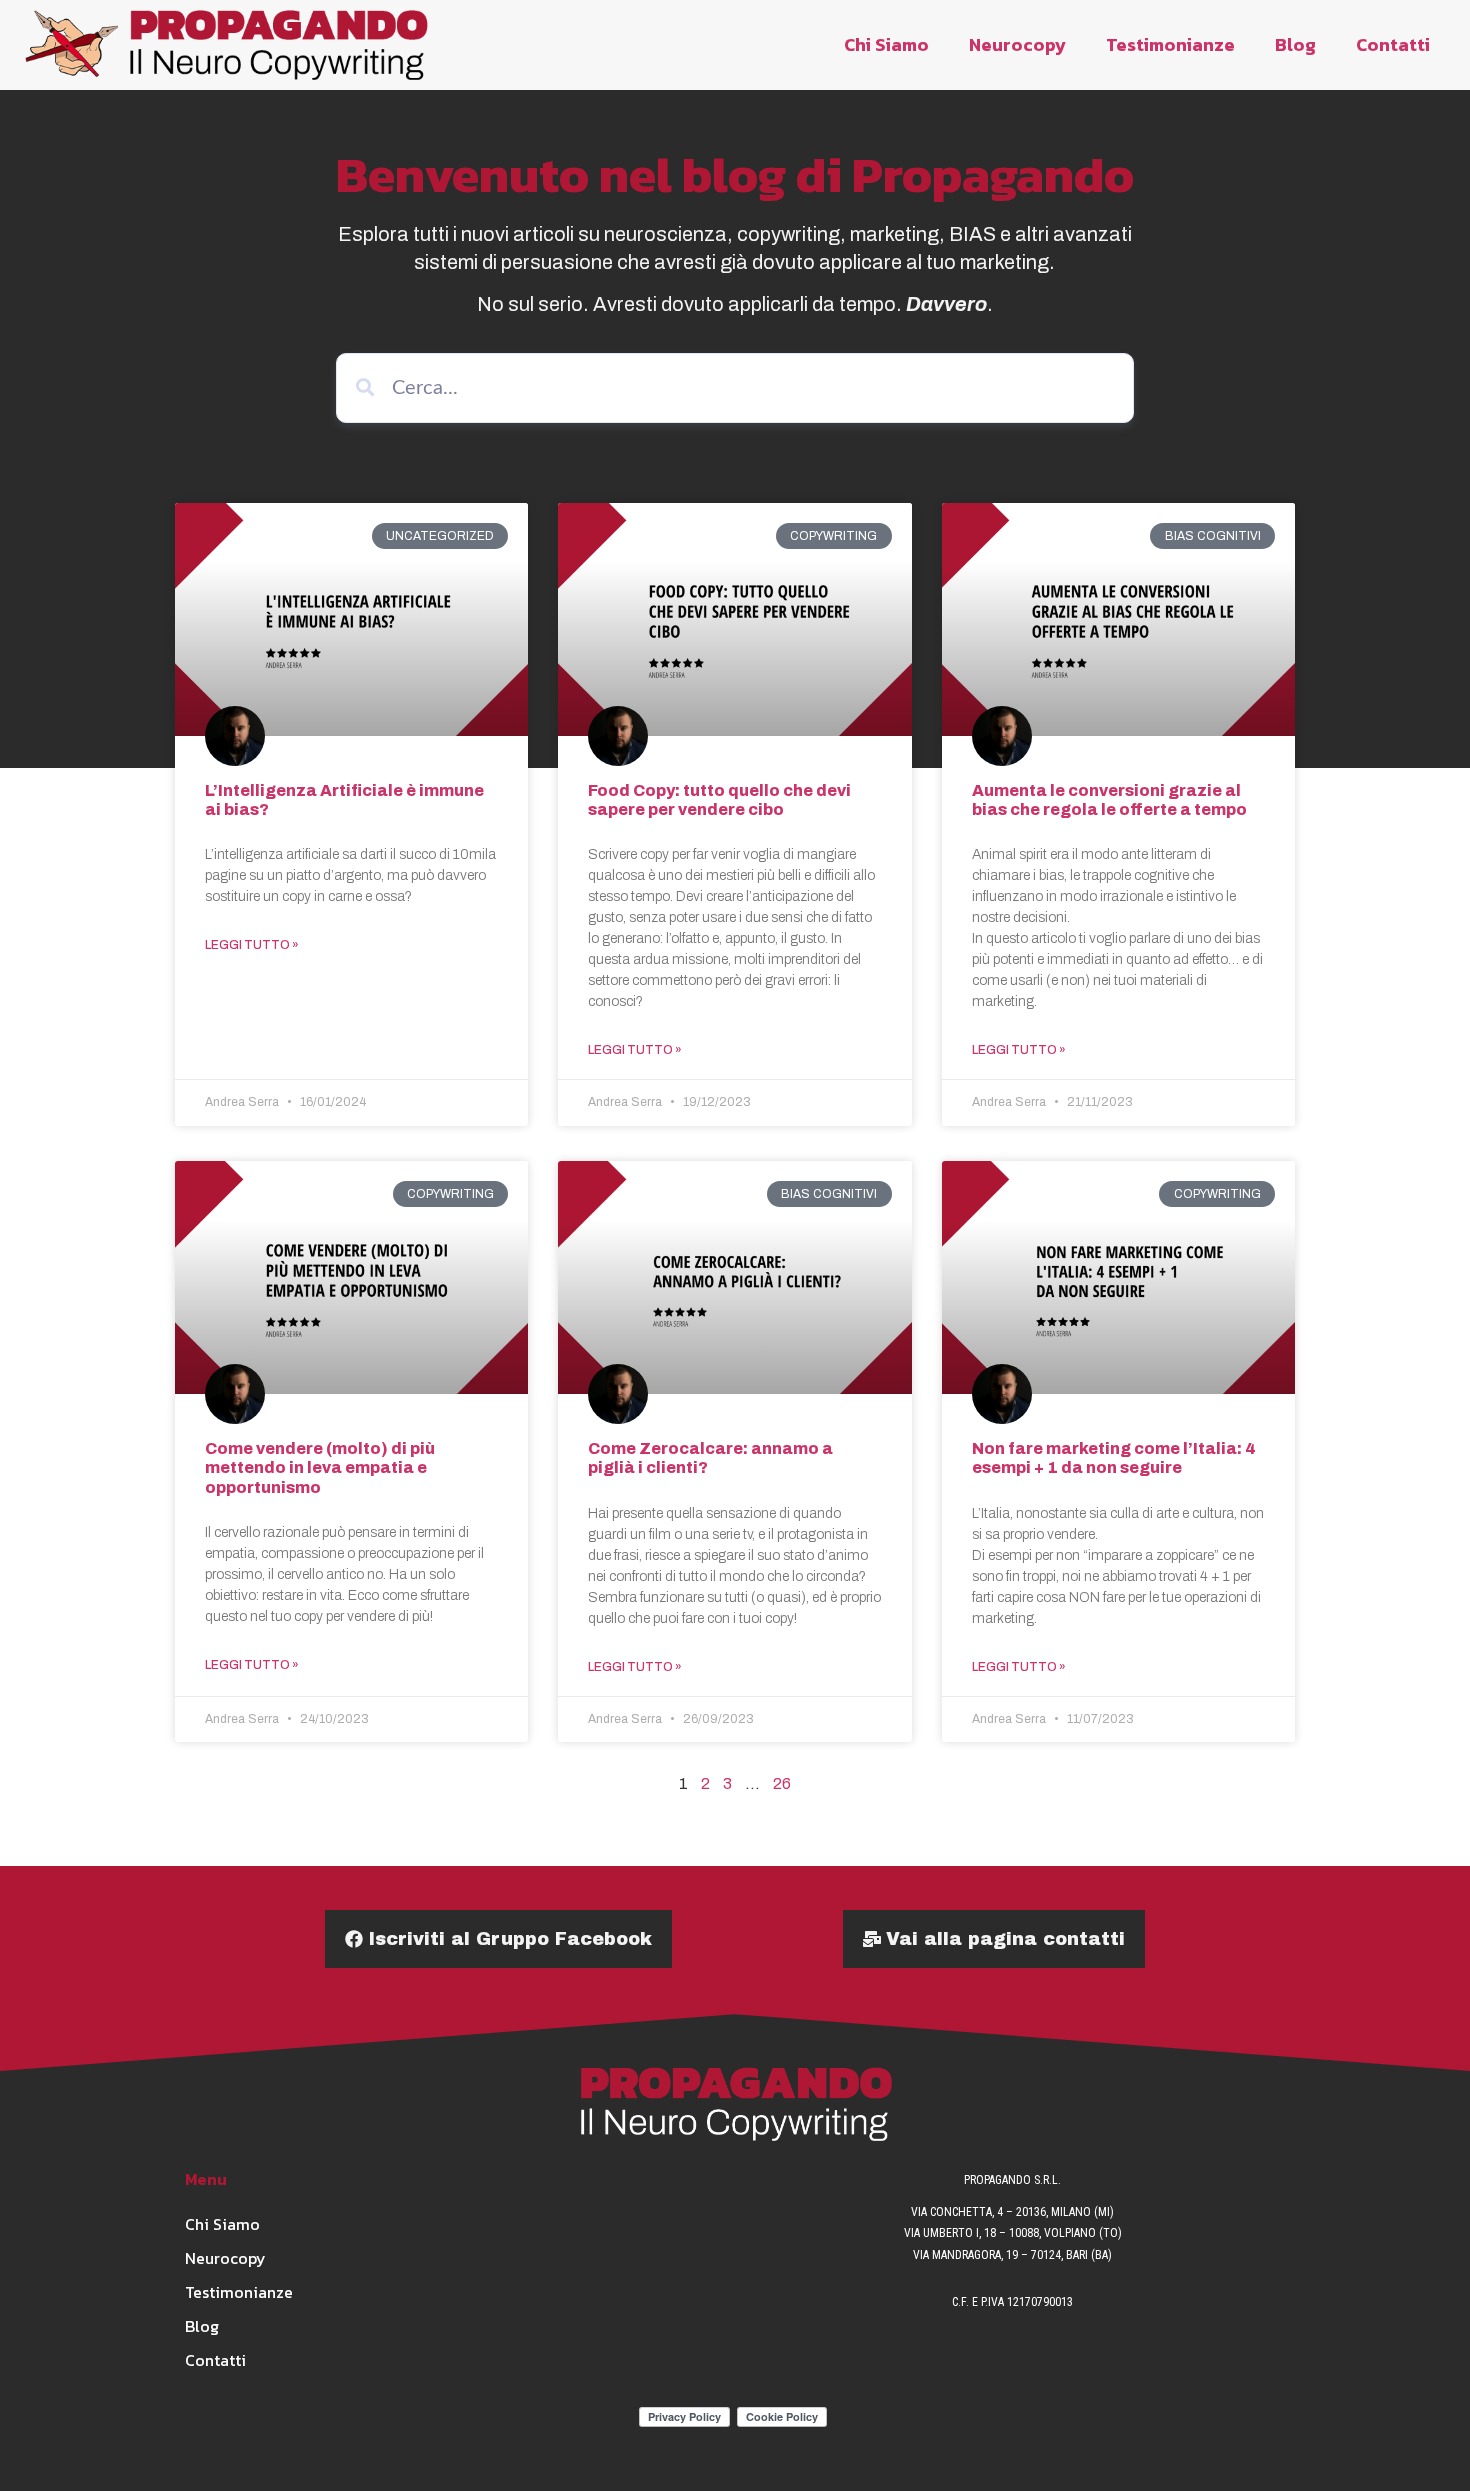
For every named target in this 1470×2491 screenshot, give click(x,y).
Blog (1295, 44)
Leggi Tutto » (252, 945)
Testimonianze (1170, 44)
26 (782, 1783)
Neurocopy (1017, 44)
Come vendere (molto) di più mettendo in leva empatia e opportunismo (320, 1467)
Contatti (1393, 44)
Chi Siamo (886, 44)
